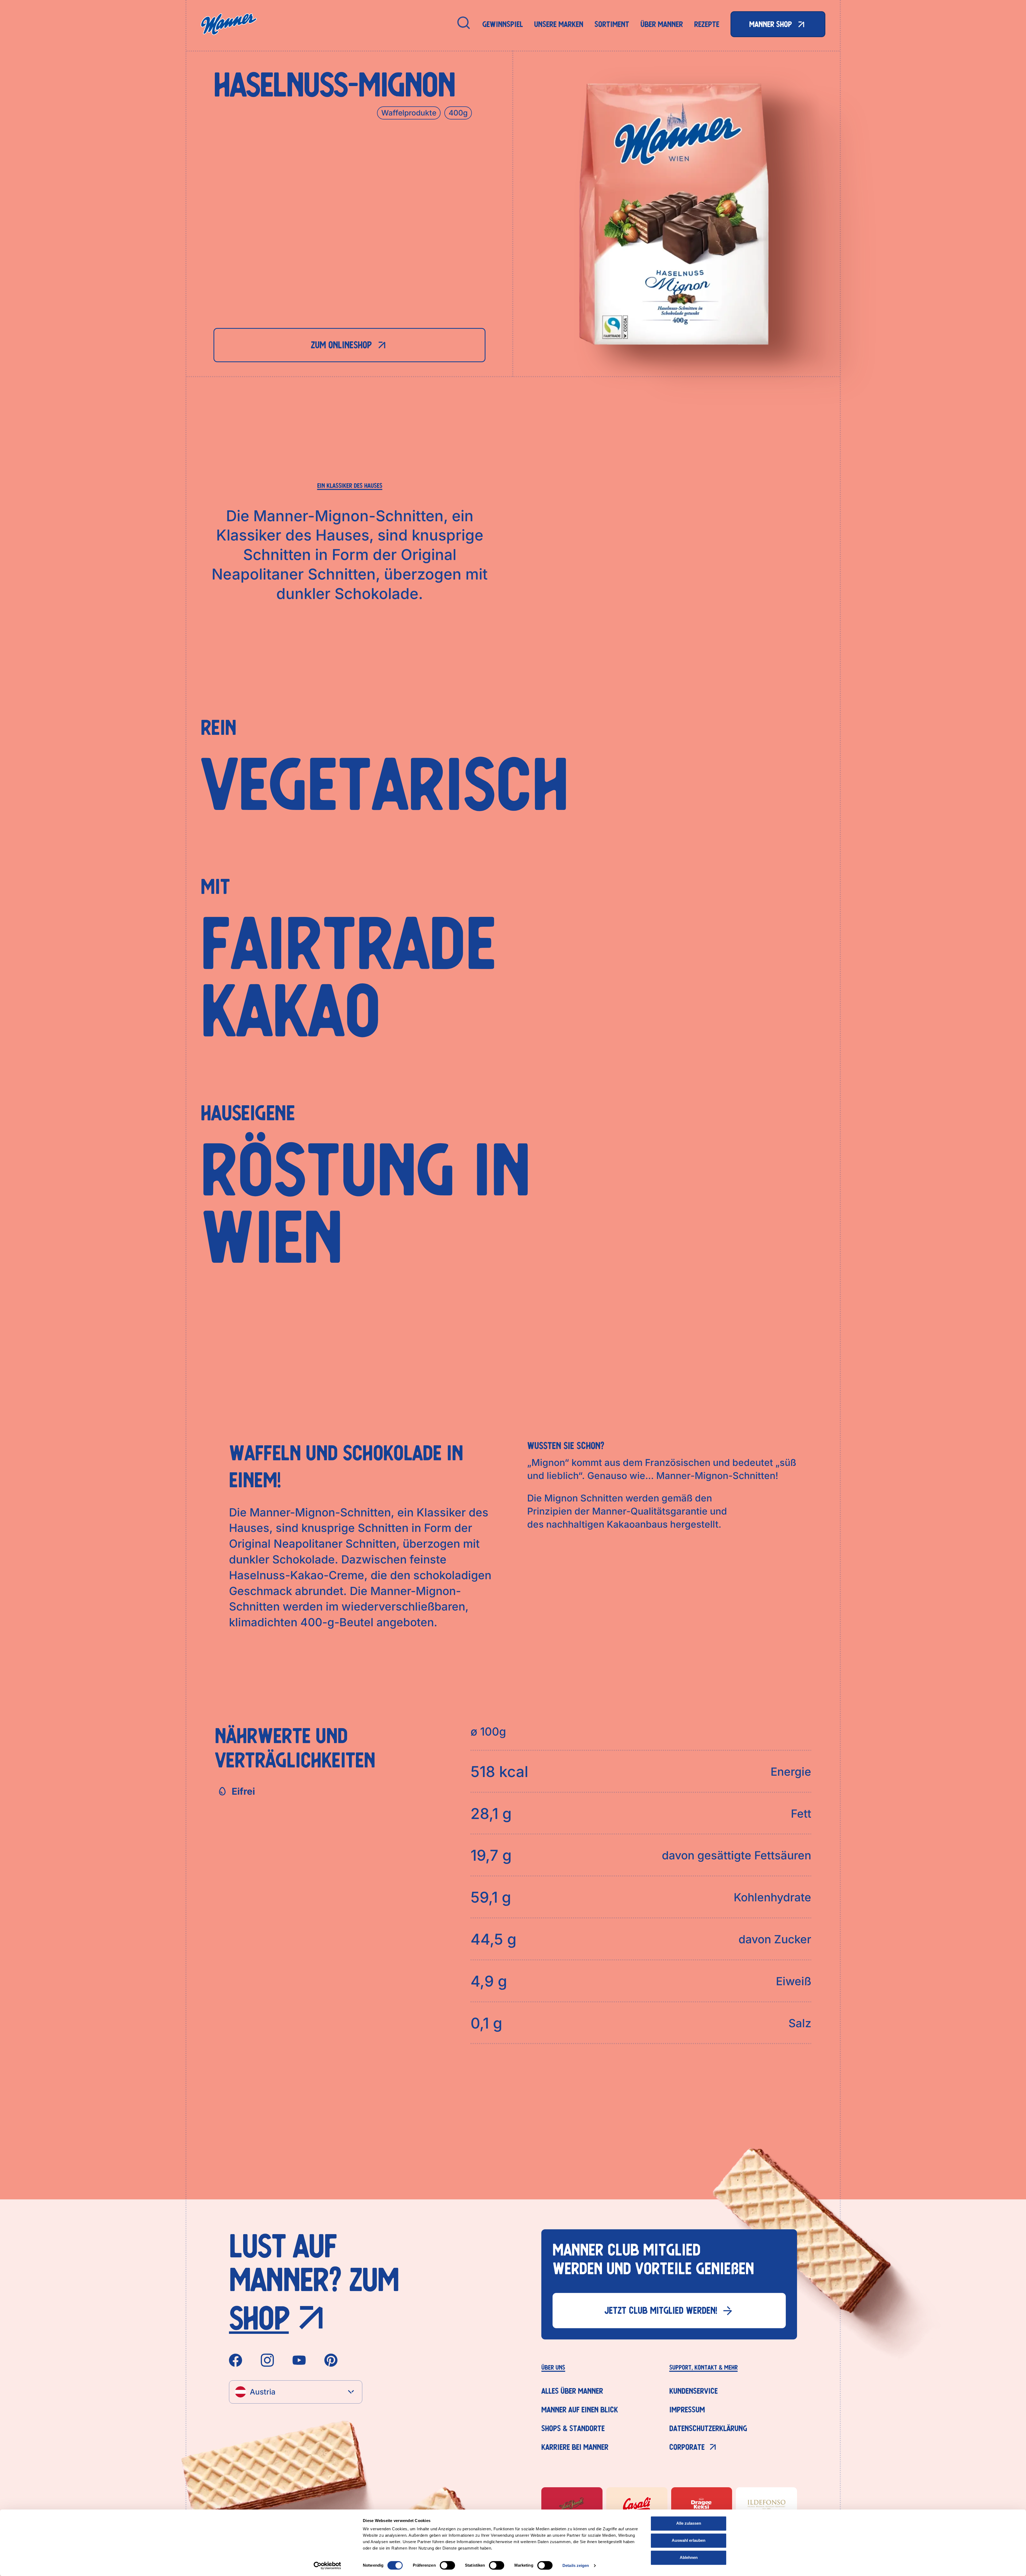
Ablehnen (689, 2557)
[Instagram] (267, 2360)
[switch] (447, 2565)
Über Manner (662, 24)
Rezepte (707, 24)
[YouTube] (299, 2360)
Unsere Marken (559, 24)
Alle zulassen (689, 2523)
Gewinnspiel (503, 24)
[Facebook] (236, 2360)
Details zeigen (576, 2565)
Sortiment (612, 24)
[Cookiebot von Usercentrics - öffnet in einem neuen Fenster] (327, 2566)
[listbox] (296, 2392)
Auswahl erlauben (689, 2540)
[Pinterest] (331, 2360)
